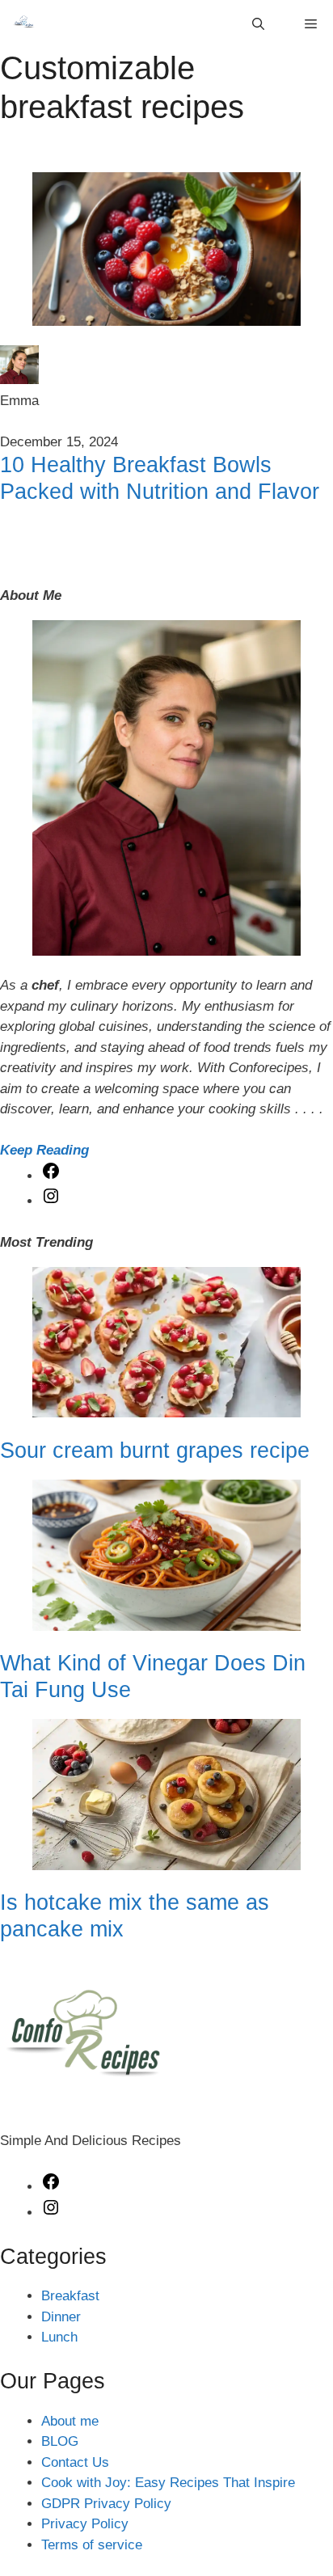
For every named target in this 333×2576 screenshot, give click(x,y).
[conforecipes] (24, 24)
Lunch (59, 2337)
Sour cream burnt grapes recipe (155, 1451)
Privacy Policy (85, 2524)
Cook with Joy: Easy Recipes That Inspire (168, 2483)
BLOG (60, 2441)
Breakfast (70, 2296)
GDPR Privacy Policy (106, 2504)
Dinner (61, 2317)
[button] (258, 24)
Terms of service (92, 2545)
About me (70, 2421)
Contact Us (75, 2462)
